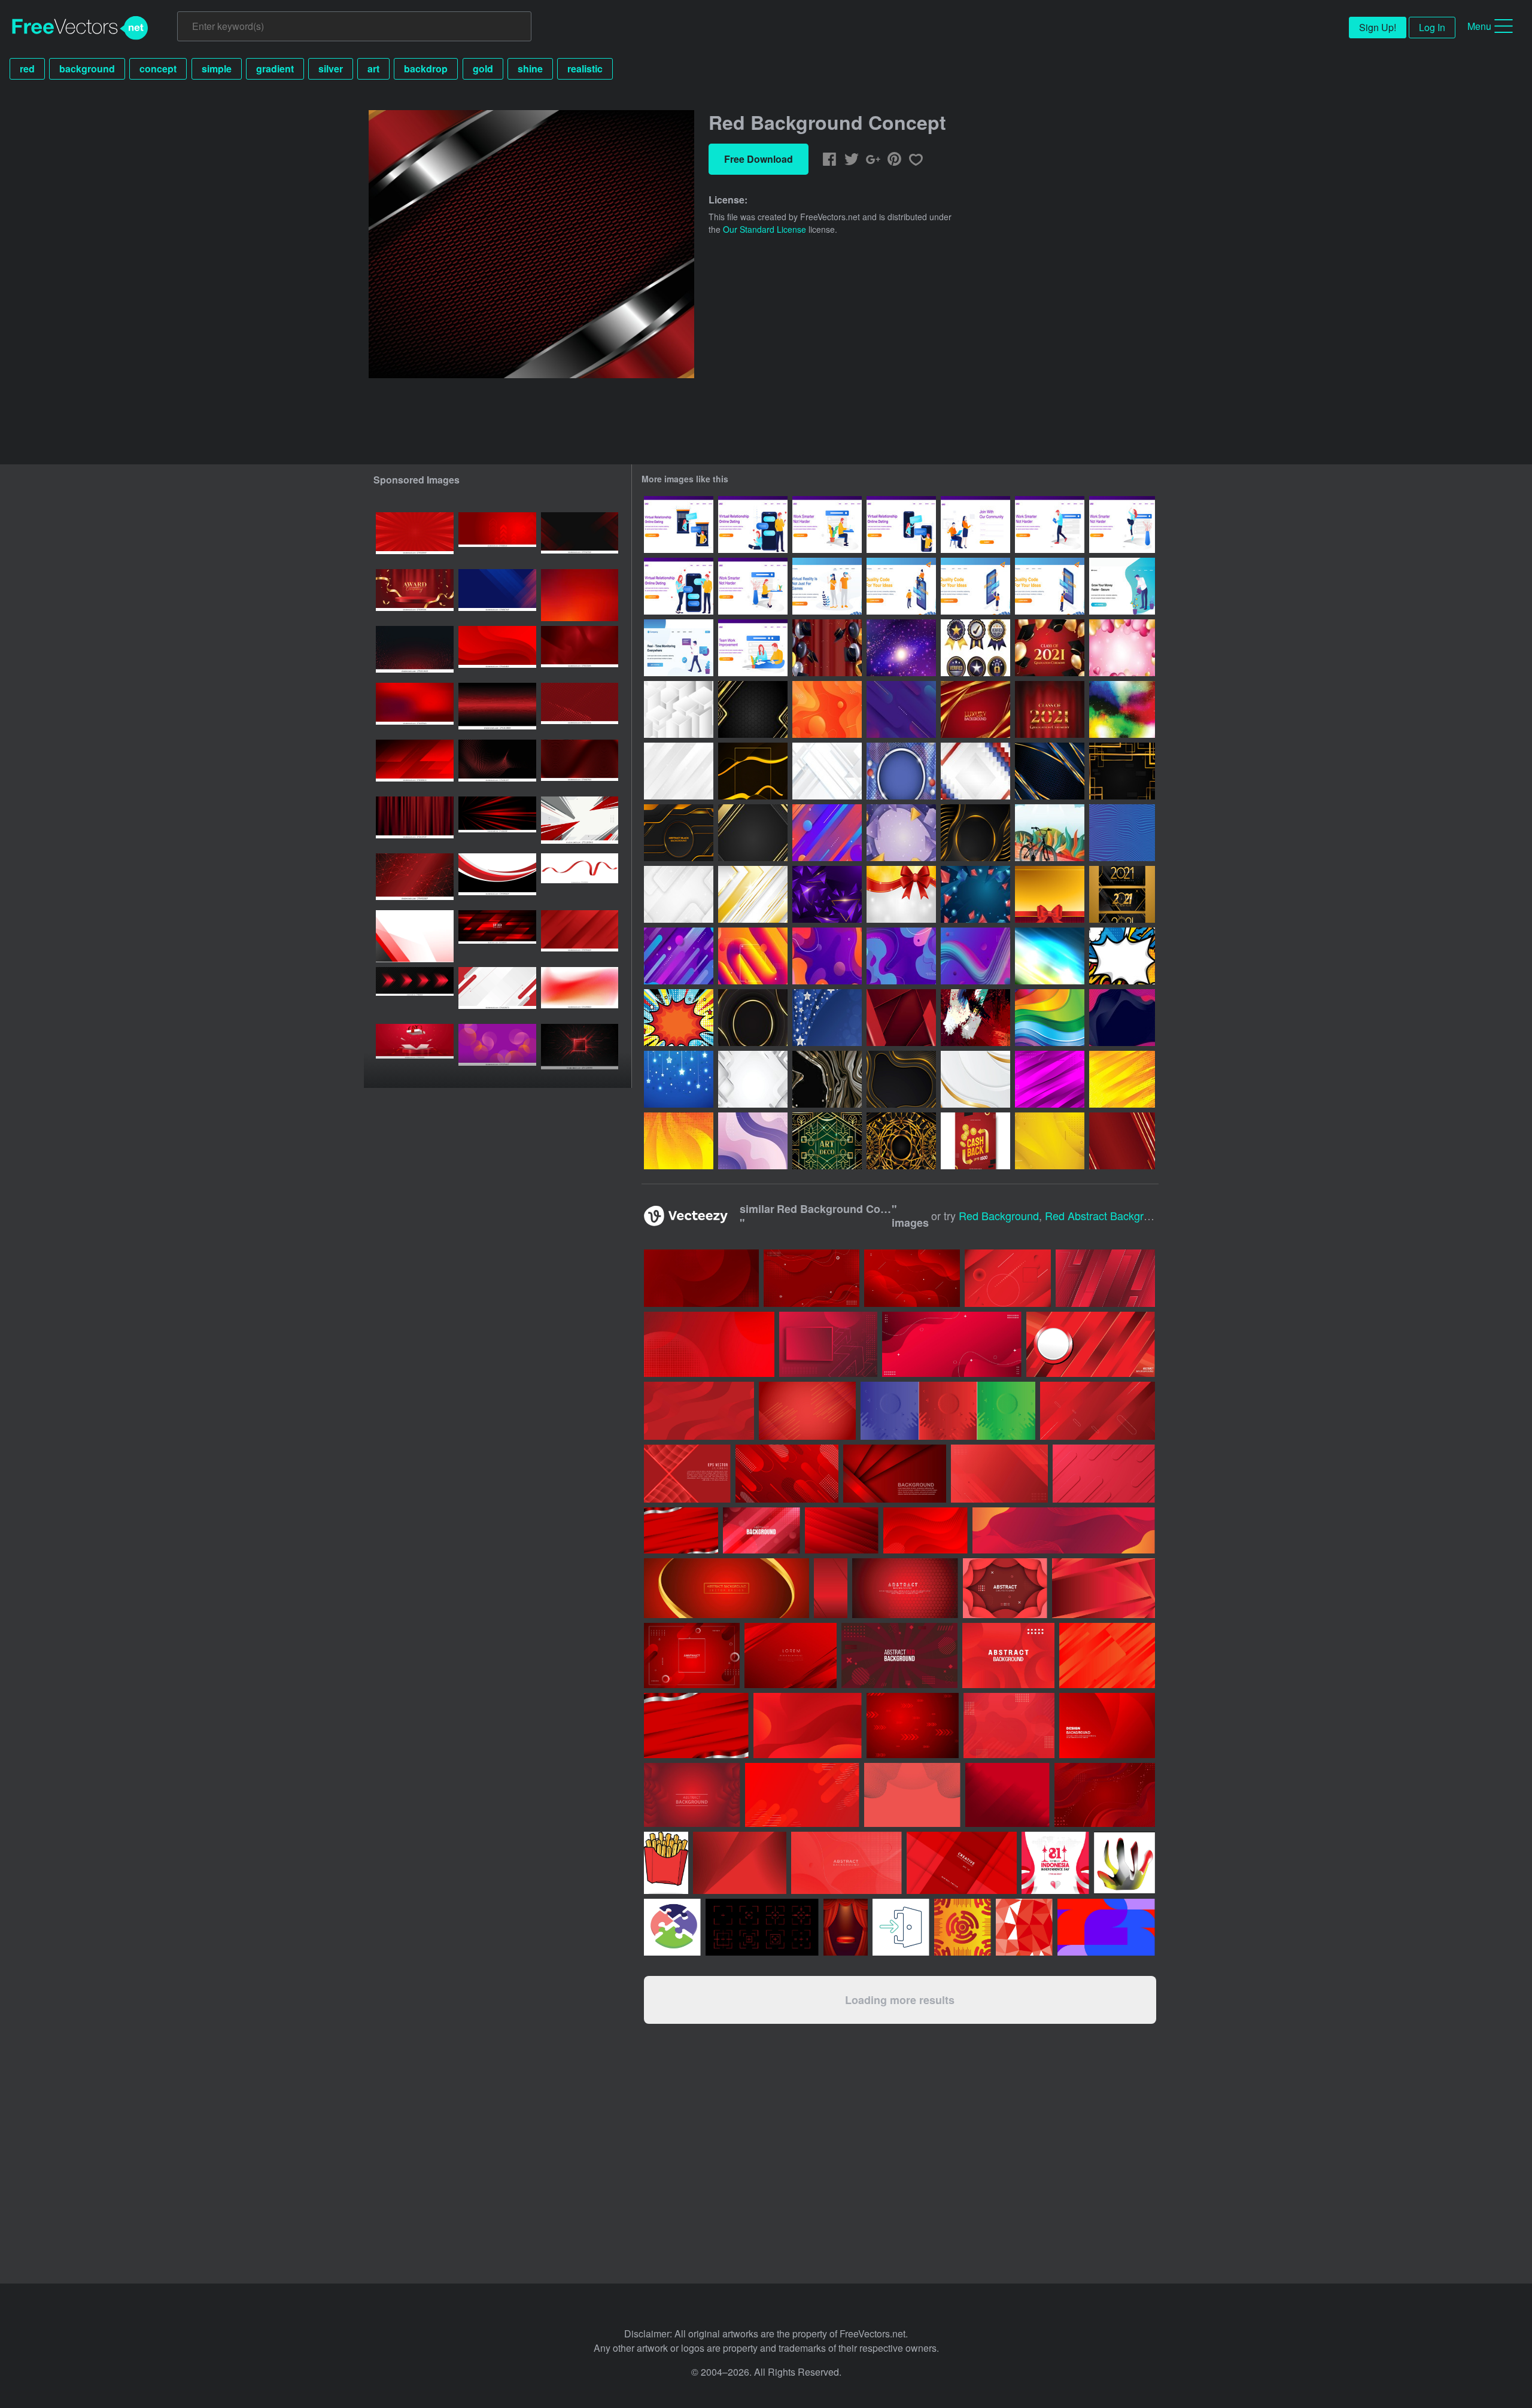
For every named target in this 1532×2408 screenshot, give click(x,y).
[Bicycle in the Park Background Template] (1050, 833)
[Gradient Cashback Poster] (975, 1141)
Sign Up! (1378, 27)
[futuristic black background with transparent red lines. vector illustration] (580, 538)
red (27, 69)
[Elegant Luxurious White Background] (679, 771)
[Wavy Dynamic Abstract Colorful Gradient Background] (827, 956)
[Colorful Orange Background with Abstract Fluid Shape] (827, 709)
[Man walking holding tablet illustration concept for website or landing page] (1050, 525)
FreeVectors (80, 28)
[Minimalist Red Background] (901, 1018)
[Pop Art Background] (679, 1018)
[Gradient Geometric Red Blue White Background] (975, 771)
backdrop (426, 69)
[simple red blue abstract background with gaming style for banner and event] (497, 595)
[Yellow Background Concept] (1122, 1079)
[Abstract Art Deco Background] (827, 1141)
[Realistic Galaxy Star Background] (901, 648)
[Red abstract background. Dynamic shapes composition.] (415, 709)
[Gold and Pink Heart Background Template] (1122, 648)
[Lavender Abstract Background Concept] (753, 1141)
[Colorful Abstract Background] (827, 833)
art (373, 69)
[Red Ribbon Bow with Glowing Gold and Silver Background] (901, 894)
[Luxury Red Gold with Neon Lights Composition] (1122, 1141)
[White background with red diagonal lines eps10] (497, 993)
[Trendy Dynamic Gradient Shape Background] (975, 956)
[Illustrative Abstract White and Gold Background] (753, 894)
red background (999, 1215)
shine (530, 69)
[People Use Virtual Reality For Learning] (827, 586)
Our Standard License (765, 229)
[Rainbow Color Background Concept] (1050, 1018)
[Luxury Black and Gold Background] (753, 709)
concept (158, 69)
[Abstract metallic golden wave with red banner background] (727, 1588)
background (87, 69)
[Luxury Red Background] (975, 709)
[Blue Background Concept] (1050, 771)
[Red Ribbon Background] (1050, 894)
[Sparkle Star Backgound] (679, 1079)
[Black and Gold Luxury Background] (975, 833)
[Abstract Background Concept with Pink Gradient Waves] (1122, 1018)
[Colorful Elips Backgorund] (901, 709)
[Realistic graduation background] (827, 648)
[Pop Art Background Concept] (1122, 956)
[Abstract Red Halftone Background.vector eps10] (580, 709)
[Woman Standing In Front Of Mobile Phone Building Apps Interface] (975, 586)
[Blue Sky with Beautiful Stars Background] (827, 1018)
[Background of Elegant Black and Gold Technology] (679, 833)
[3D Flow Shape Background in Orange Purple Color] (753, 956)
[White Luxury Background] (975, 1079)
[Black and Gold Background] (753, 771)
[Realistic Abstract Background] (975, 894)
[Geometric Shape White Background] (679, 894)
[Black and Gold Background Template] (753, 833)
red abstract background (1106, 1215)
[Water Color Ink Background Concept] (1122, 709)
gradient (275, 69)
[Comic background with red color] (415, 538)
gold (483, 69)
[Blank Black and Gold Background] (753, 1018)
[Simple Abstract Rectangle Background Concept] (1122, 771)
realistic (585, 69)
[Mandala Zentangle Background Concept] (901, 1141)
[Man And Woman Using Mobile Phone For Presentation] (901, 586)
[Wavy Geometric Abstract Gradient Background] (901, 956)
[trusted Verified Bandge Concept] (975, 648)
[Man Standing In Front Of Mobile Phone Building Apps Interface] (1050, 586)
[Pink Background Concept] (1050, 1079)
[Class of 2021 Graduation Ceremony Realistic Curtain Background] (1050, 709)
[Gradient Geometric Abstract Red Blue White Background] (901, 771)
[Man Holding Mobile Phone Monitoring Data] (679, 648)
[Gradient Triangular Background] (827, 894)
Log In (1432, 27)
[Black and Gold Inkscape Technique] (827, 1079)
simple (217, 69)
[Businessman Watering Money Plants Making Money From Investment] (1122, 586)
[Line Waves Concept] (1122, 833)
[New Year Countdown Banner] (1122, 894)
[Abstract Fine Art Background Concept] (975, 1018)
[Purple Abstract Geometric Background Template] (901, 833)
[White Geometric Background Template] (753, 1079)
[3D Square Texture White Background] (679, 709)
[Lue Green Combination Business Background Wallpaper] (1050, 956)
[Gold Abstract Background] (1050, 1141)
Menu (1479, 26)
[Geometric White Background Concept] (827, 771)
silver (331, 69)
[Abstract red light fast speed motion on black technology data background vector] (497, 823)
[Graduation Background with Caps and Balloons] (1050, 648)
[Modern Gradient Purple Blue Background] (679, 956)
